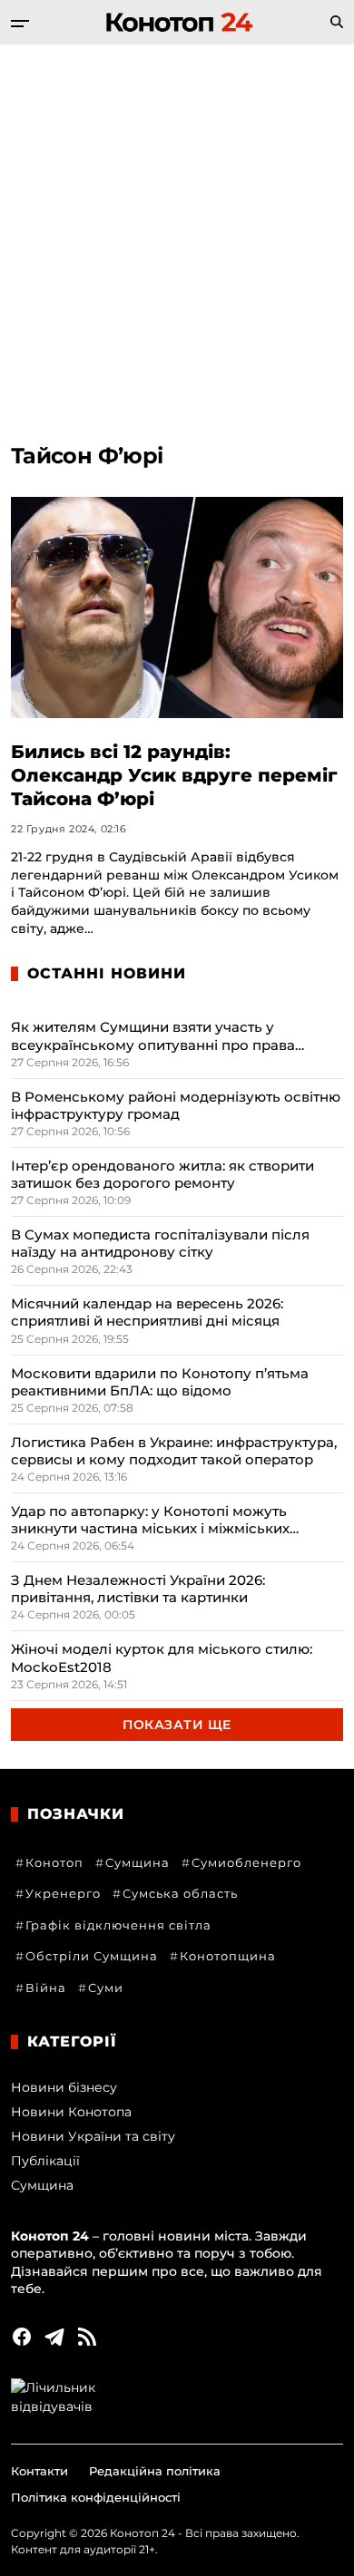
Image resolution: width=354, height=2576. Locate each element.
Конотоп (54, 1862)
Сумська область (180, 1893)
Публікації (45, 2161)
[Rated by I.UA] (177, 2397)
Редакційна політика (155, 2471)
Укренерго (63, 1893)
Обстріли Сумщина (92, 1956)
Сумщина (138, 1862)
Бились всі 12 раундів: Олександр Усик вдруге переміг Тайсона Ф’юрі (174, 775)
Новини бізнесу (64, 2087)
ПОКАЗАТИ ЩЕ (177, 1725)
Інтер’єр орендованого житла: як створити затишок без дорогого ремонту (162, 1174)
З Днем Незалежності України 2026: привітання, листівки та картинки (138, 1589)
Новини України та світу (93, 2136)
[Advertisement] (177, 230)
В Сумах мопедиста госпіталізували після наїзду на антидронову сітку (160, 1243)
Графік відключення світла (118, 1925)
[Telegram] (54, 2337)
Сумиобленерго (246, 1862)
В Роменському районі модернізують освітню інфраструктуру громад (176, 1105)
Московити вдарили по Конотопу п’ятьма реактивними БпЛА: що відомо (160, 1382)
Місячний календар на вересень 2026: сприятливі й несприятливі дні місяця (147, 1312)
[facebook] (22, 2337)
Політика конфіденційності (96, 2497)
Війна (46, 1988)
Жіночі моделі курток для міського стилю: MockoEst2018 (162, 1657)
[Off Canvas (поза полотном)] (20, 24)
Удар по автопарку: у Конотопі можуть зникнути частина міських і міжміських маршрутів (150, 1520)
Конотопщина (228, 1956)
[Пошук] (337, 22)
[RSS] (87, 2337)
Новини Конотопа (71, 2112)
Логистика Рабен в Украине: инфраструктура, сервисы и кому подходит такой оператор (174, 1451)
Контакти (39, 2471)
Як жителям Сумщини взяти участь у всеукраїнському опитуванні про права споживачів (153, 1035)
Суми (106, 1988)
